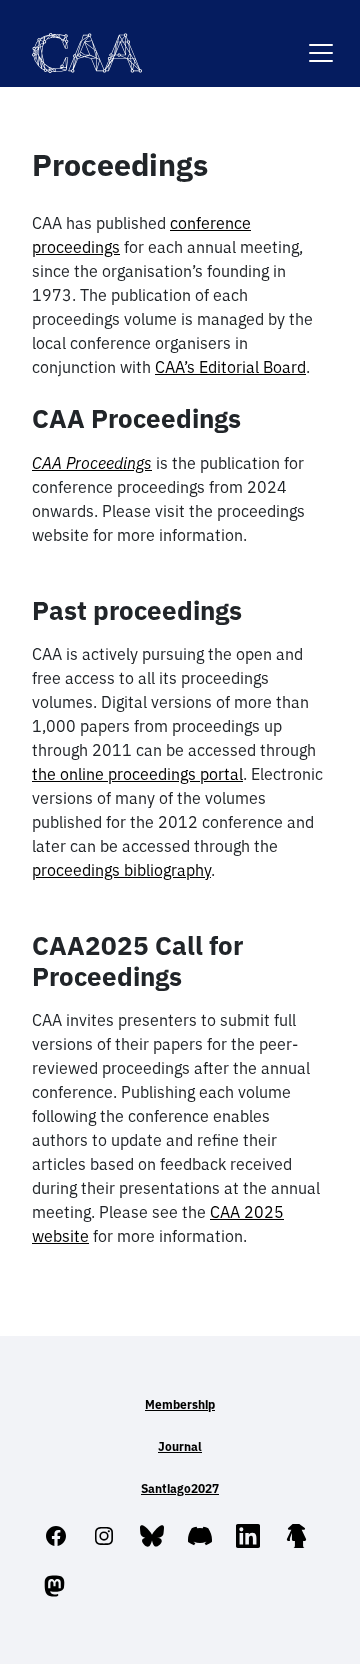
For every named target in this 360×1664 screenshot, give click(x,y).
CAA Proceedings (92, 463)
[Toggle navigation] (321, 40)
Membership (180, 1404)
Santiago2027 (180, 1488)
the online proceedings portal (137, 774)
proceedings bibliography (121, 870)
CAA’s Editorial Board (230, 367)
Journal (180, 1446)
